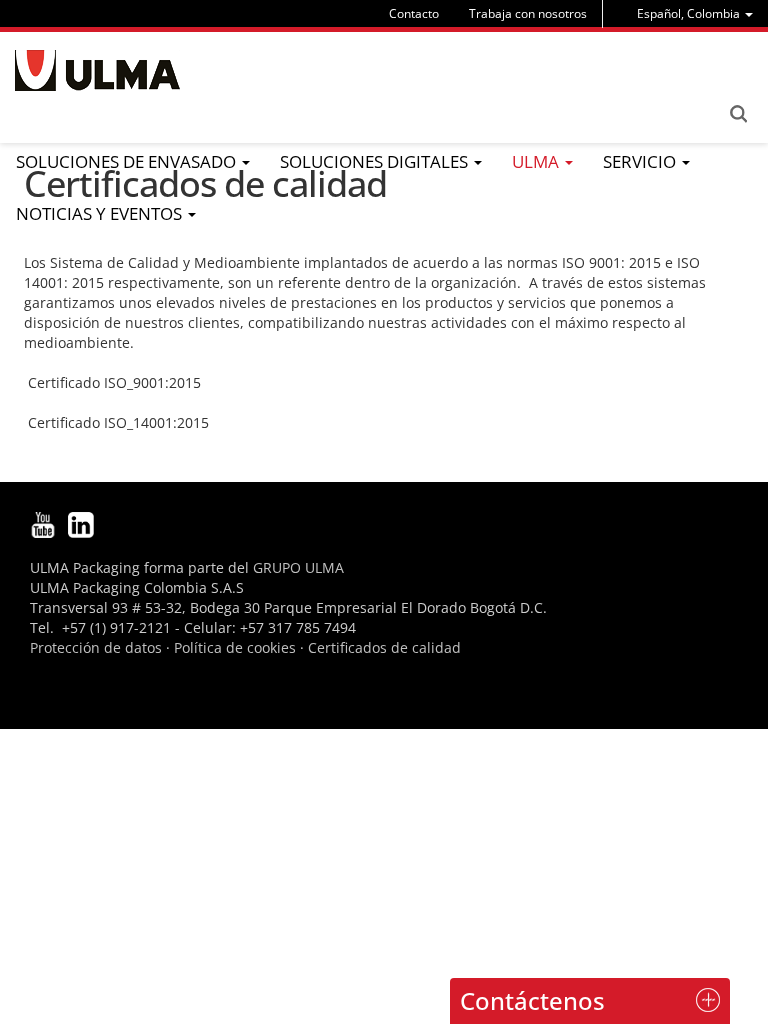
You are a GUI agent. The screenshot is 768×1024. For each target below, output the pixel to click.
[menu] (695, 13)
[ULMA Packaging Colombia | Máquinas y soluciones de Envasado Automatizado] (97, 70)
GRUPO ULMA (298, 567)
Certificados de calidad (384, 647)
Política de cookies (235, 647)
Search (738, 114)
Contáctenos (532, 1000)
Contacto (414, 13)
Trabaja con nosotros (528, 13)
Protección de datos (96, 647)
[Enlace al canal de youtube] (43, 522)
